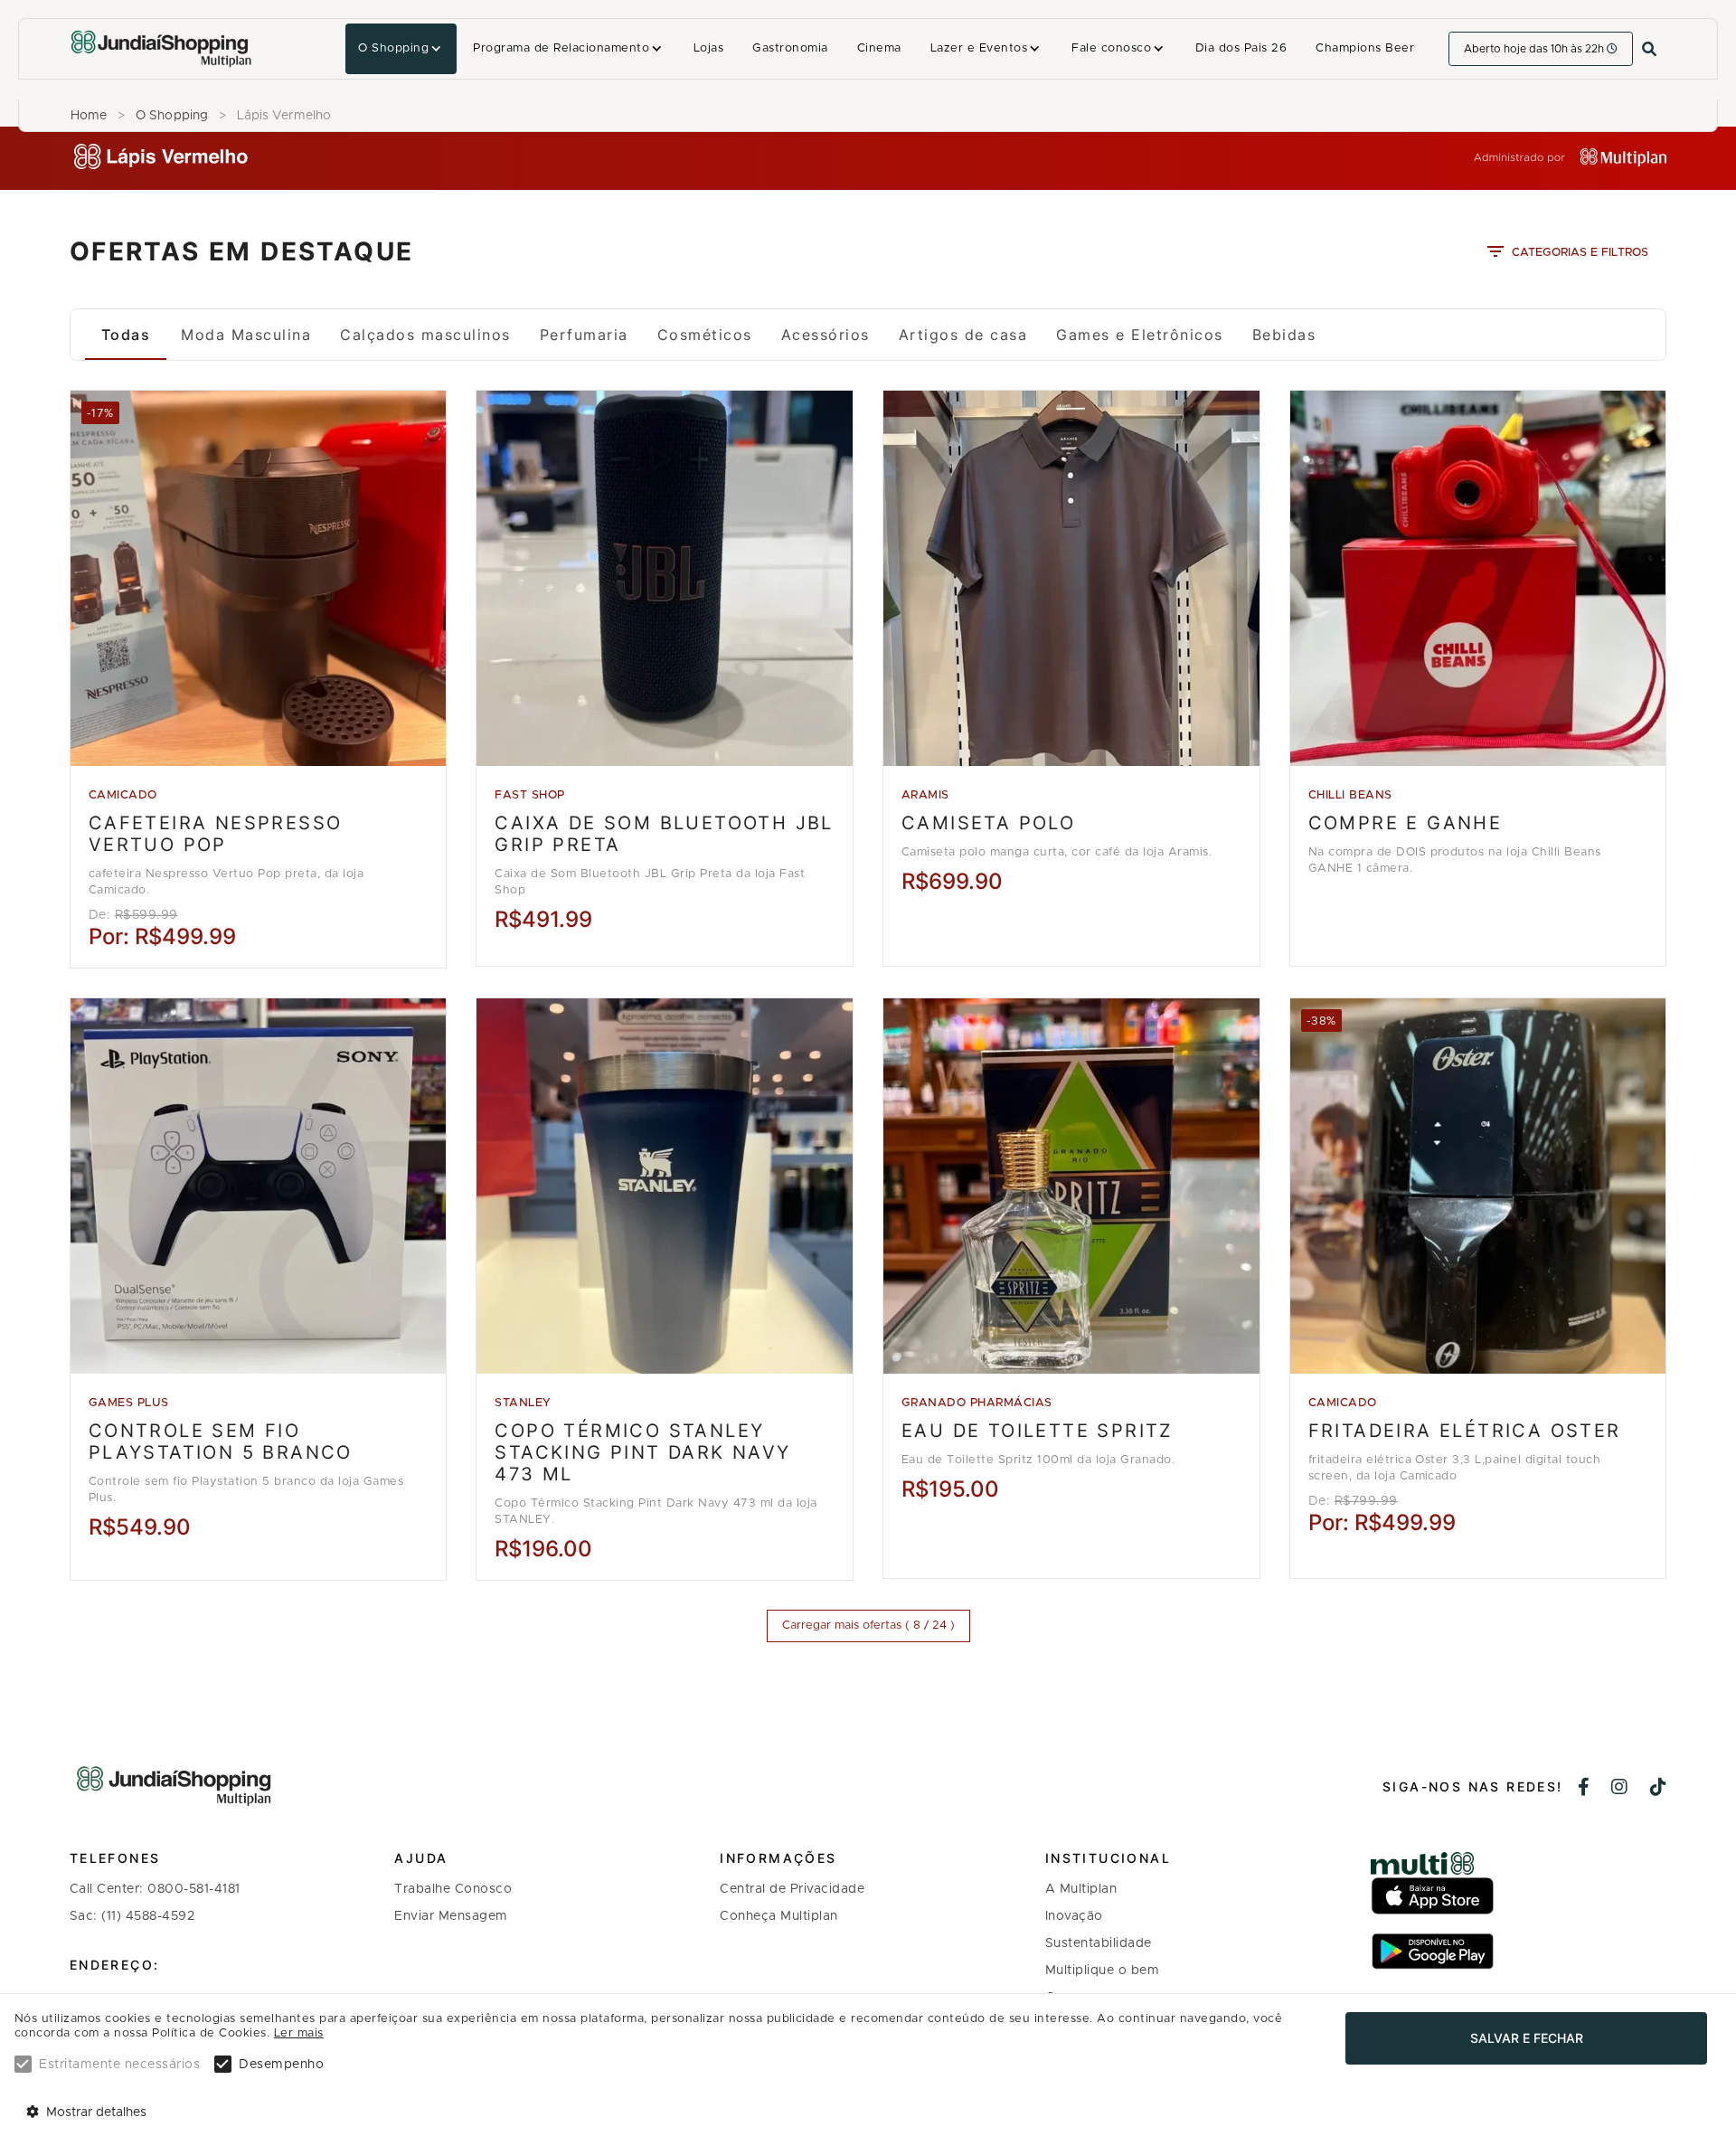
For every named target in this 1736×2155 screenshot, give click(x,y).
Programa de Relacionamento (561, 48)
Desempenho (281, 2065)
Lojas (708, 48)
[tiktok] (1659, 1789)
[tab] (126, 335)
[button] (401, 49)
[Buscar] (1649, 49)
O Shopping (393, 48)
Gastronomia (790, 48)
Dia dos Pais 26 (1241, 48)
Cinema (879, 48)
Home (89, 116)
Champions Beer (1365, 48)
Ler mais (299, 2033)
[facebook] (1584, 1789)
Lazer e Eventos (979, 48)
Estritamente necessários (119, 2065)
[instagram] (1620, 1789)
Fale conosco (1111, 48)
